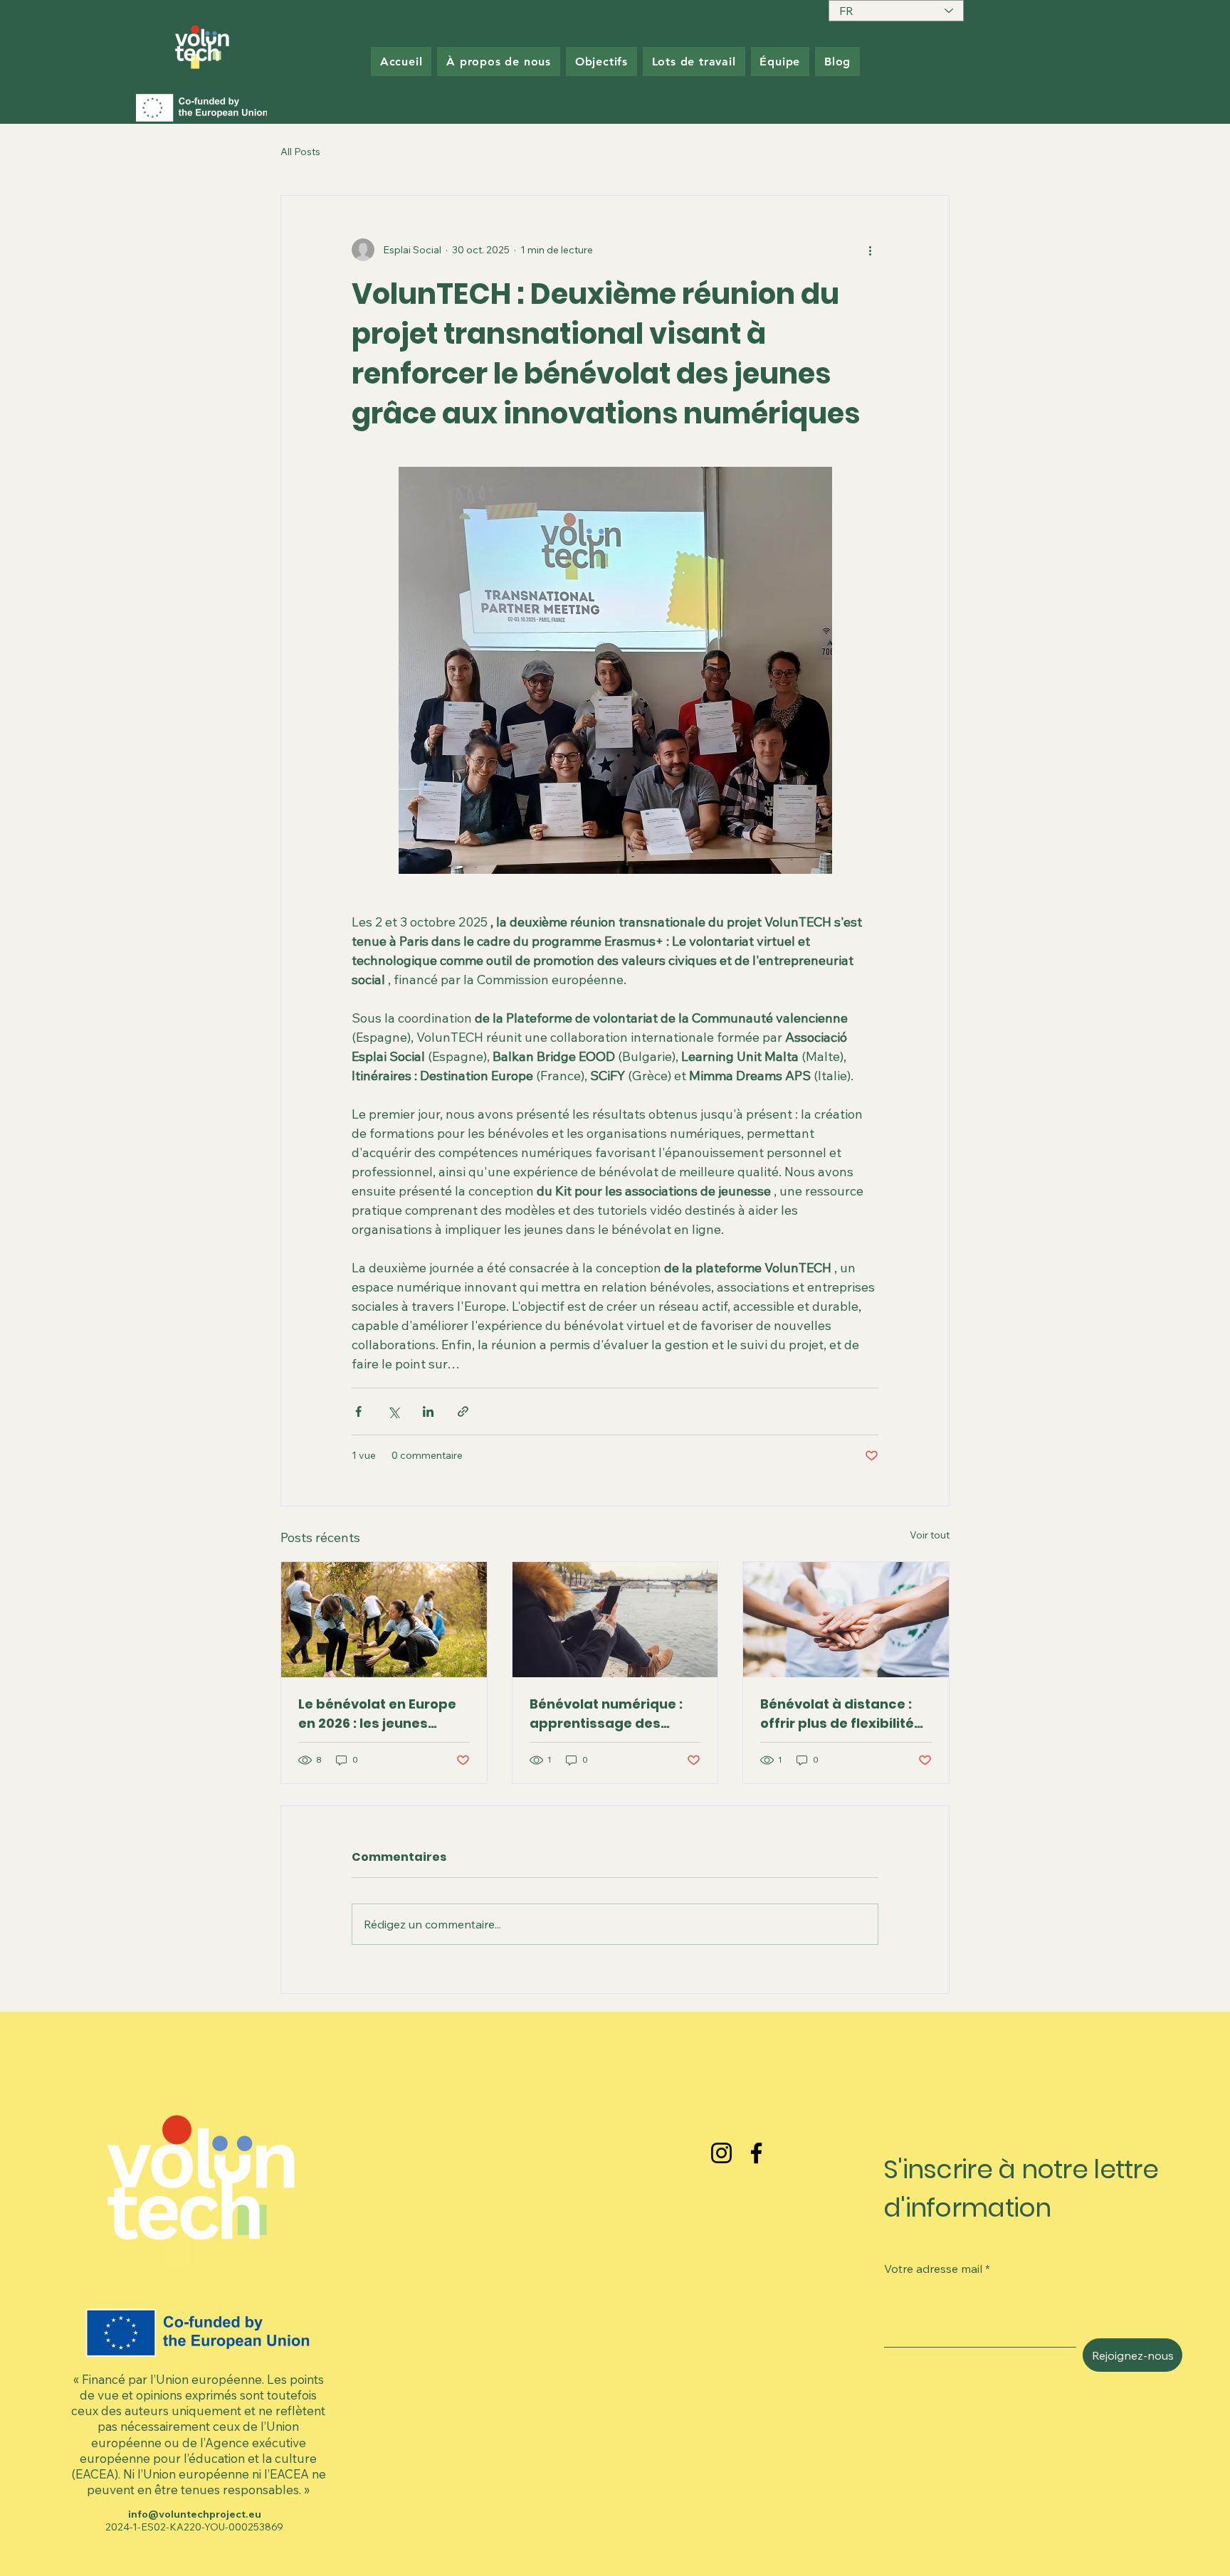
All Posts (300, 152)
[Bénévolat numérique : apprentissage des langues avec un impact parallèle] (615, 1620)
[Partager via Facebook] (358, 1411)
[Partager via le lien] (463, 1411)
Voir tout (930, 1535)
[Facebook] (756, 2153)
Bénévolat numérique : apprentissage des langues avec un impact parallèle (612, 1714)
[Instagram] (721, 2153)
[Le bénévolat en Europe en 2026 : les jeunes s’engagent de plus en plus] (384, 1620)
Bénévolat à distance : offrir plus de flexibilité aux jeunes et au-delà (837, 1714)
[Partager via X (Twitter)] (393, 1411)
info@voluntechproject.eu (195, 2514)
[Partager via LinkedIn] (428, 1411)
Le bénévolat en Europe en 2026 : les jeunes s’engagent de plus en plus (377, 1714)
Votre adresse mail (933, 2269)
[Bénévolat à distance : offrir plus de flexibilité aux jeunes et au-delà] (846, 1620)
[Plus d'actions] (870, 250)
